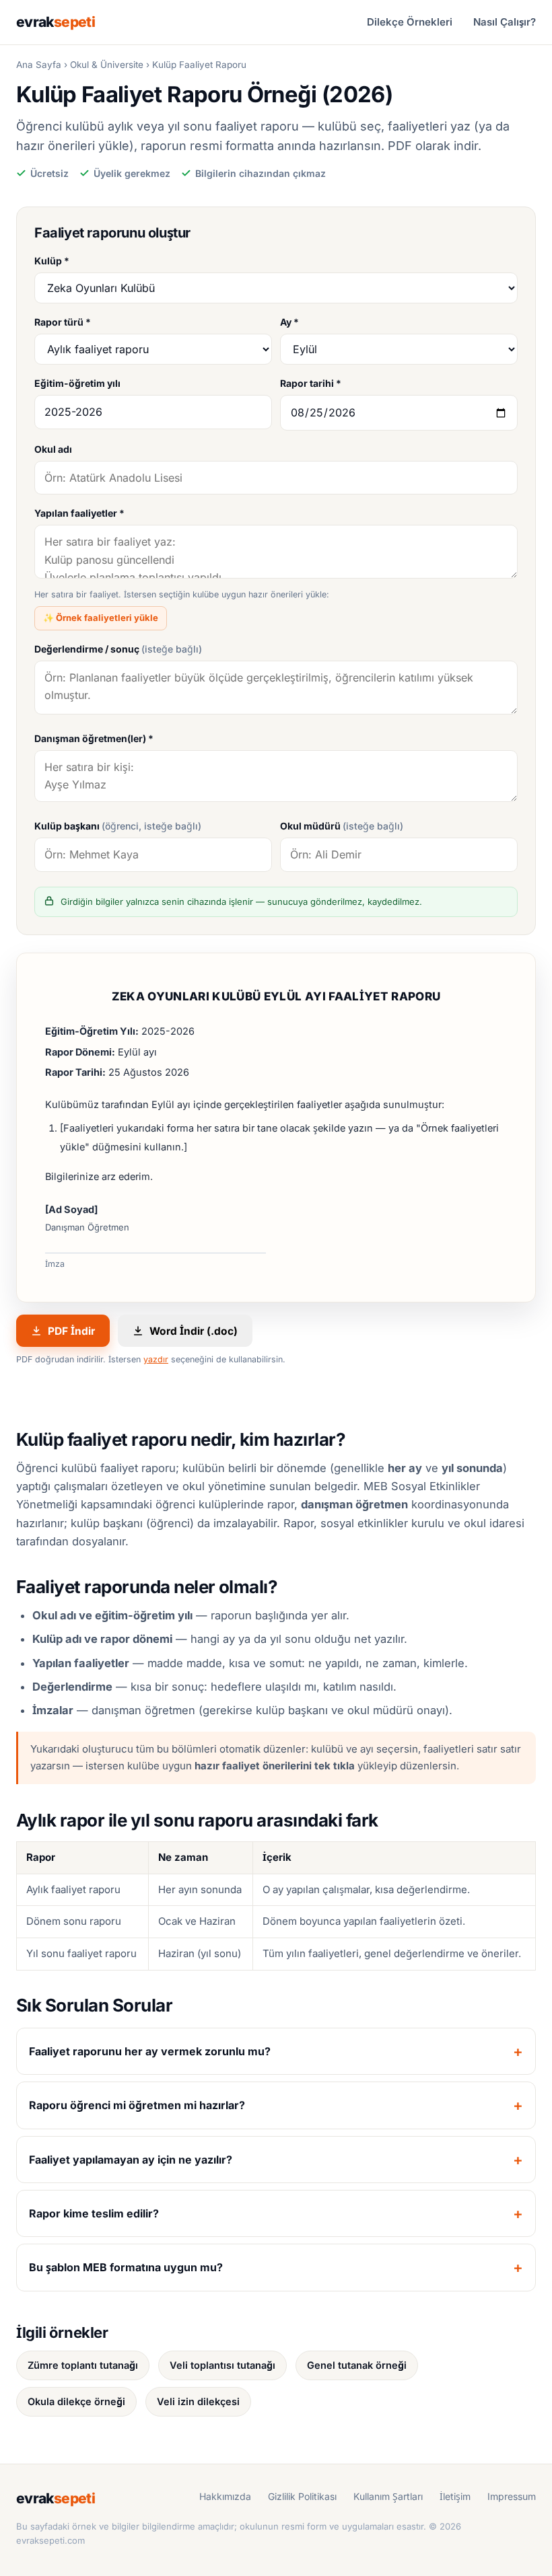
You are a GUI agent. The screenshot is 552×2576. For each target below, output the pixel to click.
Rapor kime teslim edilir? (94, 2213)
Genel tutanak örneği (357, 2365)
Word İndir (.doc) (194, 1331)
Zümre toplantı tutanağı (83, 2365)
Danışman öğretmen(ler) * (94, 738)
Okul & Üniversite (107, 65)
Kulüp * (52, 261)
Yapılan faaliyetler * (79, 513)
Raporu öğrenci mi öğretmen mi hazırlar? (137, 2105)
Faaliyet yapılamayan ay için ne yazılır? (131, 2160)
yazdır (156, 1359)
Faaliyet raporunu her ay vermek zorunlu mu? (150, 2051)
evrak (56, 22)
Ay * (289, 322)
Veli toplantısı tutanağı (222, 2365)
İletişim (455, 2496)
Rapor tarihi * (311, 383)
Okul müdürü (342, 826)
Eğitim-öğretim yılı (77, 383)
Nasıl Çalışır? (505, 22)
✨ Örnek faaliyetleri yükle (101, 618)
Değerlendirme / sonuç (118, 649)
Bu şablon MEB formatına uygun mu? (126, 2267)
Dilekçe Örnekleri (410, 22)
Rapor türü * (63, 322)
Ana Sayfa (39, 65)
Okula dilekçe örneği (76, 2401)
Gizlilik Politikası (302, 2496)
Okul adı (53, 449)
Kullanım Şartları (388, 2496)
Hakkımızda (225, 2496)
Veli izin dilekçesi (198, 2401)
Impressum (512, 2496)
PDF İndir (71, 1331)
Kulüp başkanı (118, 826)
